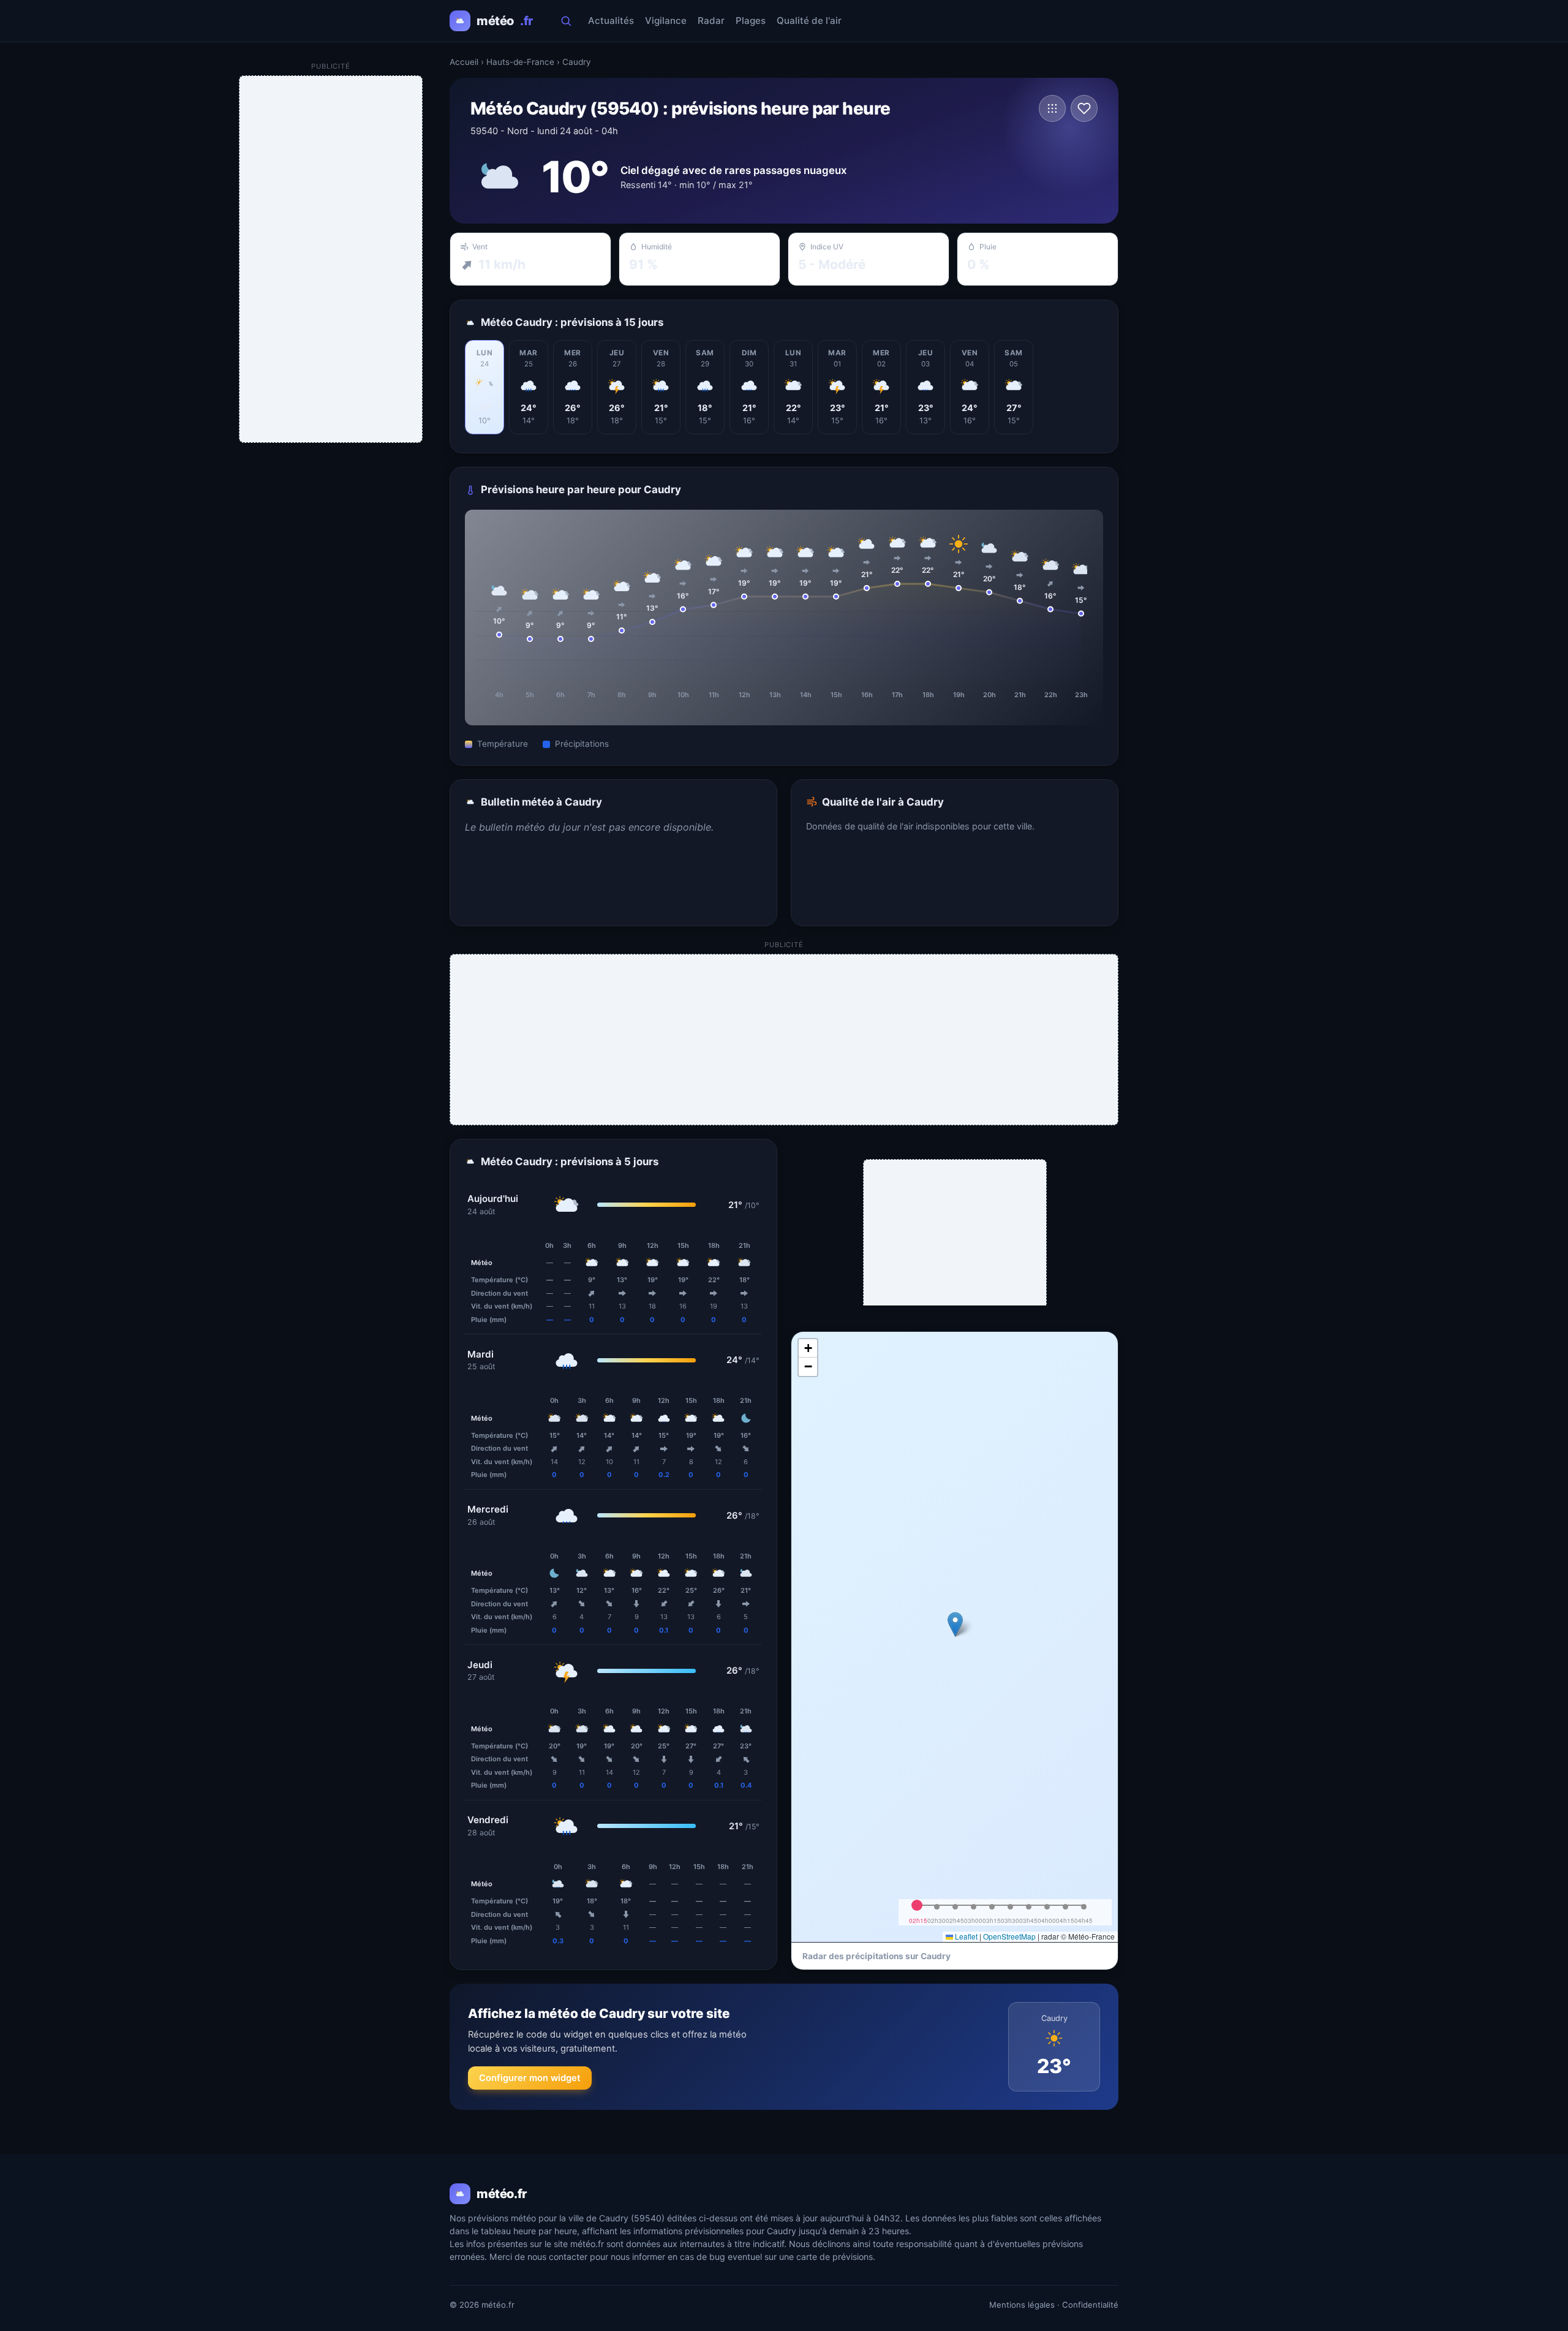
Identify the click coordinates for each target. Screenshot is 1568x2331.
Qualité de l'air (809, 21)
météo (505, 21)
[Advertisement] (785, 1040)
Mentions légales (1022, 2305)
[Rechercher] (566, 21)
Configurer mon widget (530, 2078)
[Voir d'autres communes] (1052, 108)
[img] (955, 1637)
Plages (751, 21)
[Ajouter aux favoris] (1084, 108)
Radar (711, 21)
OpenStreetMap (1009, 1936)
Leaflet (965, 1936)
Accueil (464, 62)
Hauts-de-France (520, 62)
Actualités (611, 21)
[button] (955, 1624)
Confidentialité (1090, 2305)
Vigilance (666, 21)
